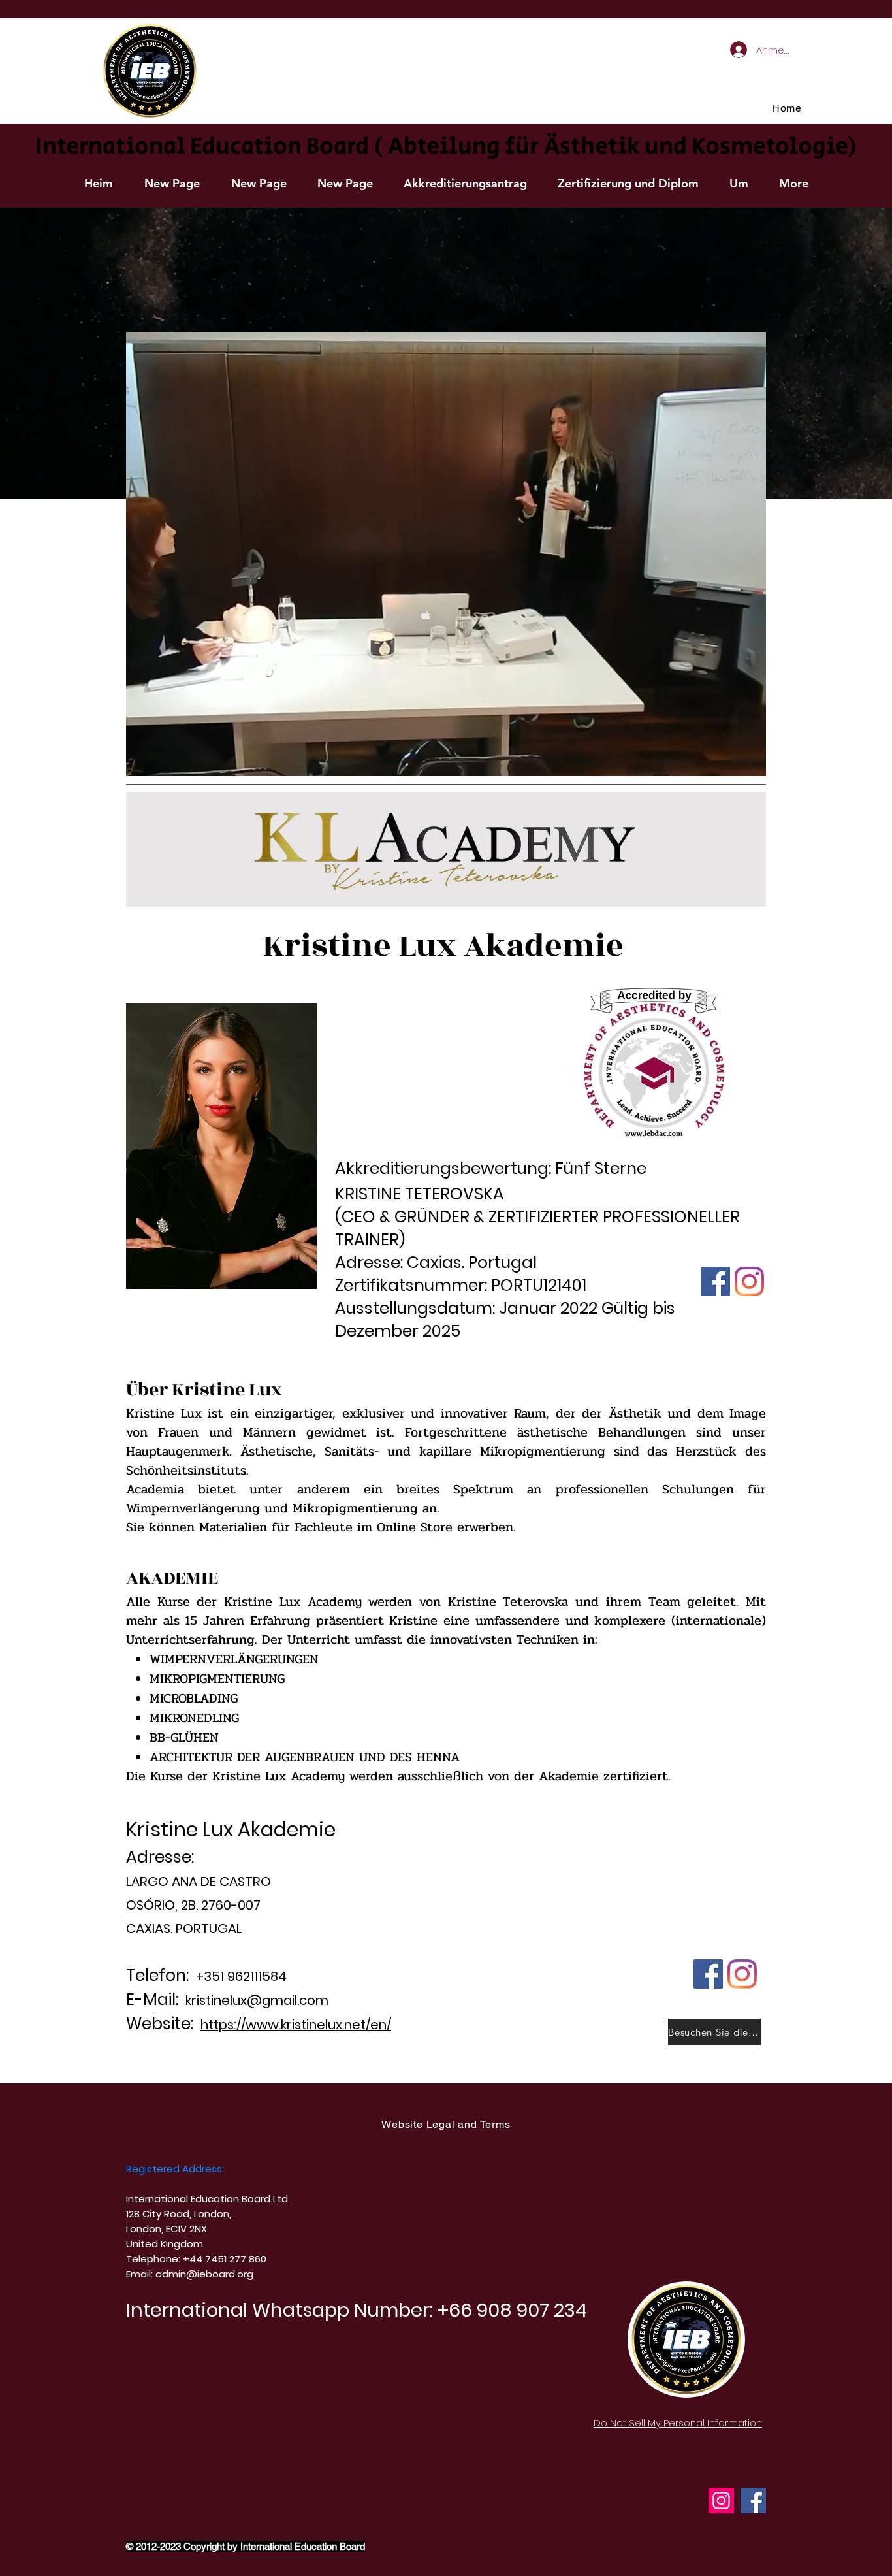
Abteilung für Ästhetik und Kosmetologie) (622, 147)
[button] (465, 184)
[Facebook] (753, 2501)
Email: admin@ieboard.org (190, 2274)
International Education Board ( (209, 147)
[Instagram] (721, 2501)
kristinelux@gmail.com (257, 2000)
